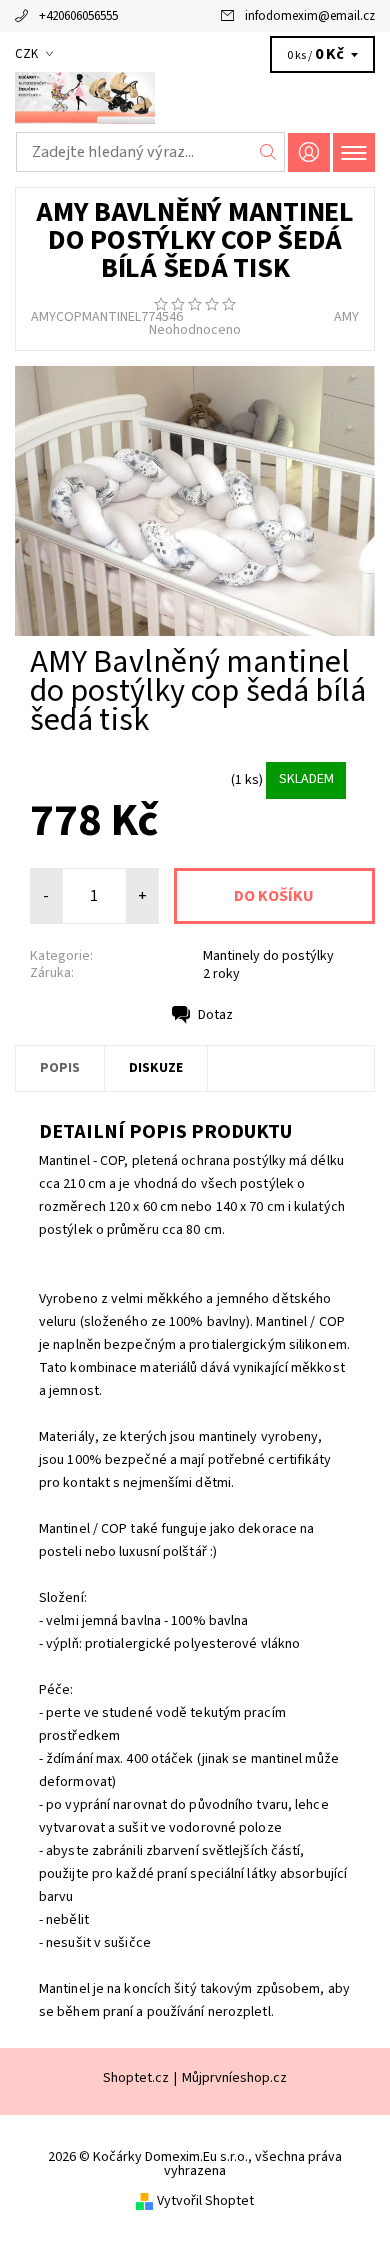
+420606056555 (78, 16)
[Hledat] (268, 152)
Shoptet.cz (136, 2078)
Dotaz (215, 1015)
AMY (346, 317)
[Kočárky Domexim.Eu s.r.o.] (195, 98)
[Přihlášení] (309, 152)
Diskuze (156, 1068)
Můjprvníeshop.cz (234, 2078)
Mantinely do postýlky (268, 956)
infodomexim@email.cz (310, 16)
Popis (60, 1068)
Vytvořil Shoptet (205, 2201)
